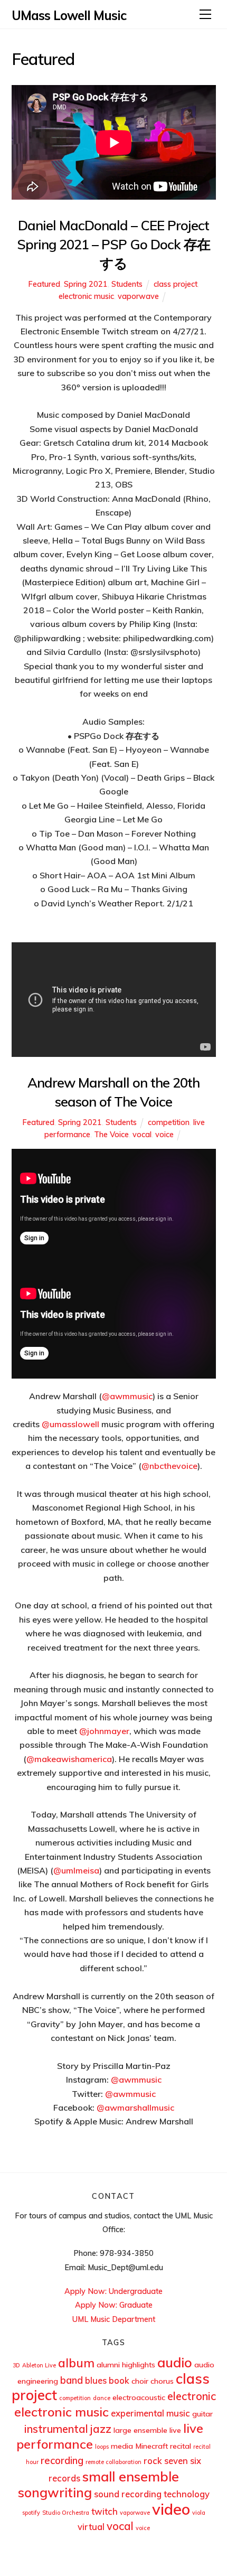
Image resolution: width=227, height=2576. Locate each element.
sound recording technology (152, 2494)
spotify (31, 2513)
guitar (202, 2414)
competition (169, 1122)
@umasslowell (70, 1424)
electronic (192, 2396)
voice (164, 1135)
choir (140, 2381)
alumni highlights (126, 2365)
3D (16, 2365)
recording (62, 2460)
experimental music (150, 2413)
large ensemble (140, 2430)
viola (199, 2513)
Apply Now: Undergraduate (113, 2291)
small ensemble (131, 2476)
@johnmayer (104, 1731)
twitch (105, 2511)
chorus (162, 2381)
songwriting (55, 2492)
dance (102, 2398)
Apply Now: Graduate (114, 2305)
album (76, 2363)
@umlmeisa (76, 1870)
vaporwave (138, 296)
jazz (101, 2429)
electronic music (86, 296)
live (175, 2430)
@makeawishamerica (69, 1759)
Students (127, 284)
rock (153, 2461)
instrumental (56, 2429)
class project (176, 284)
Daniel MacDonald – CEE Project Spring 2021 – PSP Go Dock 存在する (113, 244)
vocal (142, 1135)
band (72, 2380)
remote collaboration (113, 2462)
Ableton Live (39, 2365)
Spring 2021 (86, 284)
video (171, 2509)
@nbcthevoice (169, 1466)
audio (175, 2362)
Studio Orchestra (66, 2513)
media (122, 2446)
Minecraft (152, 2446)
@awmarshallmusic (135, 2107)
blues (96, 2380)
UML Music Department (114, 2319)
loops (102, 2447)
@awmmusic (127, 1396)
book (119, 2380)
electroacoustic (139, 2397)
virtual (91, 2527)
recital (181, 2446)
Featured (44, 284)
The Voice (111, 1135)
